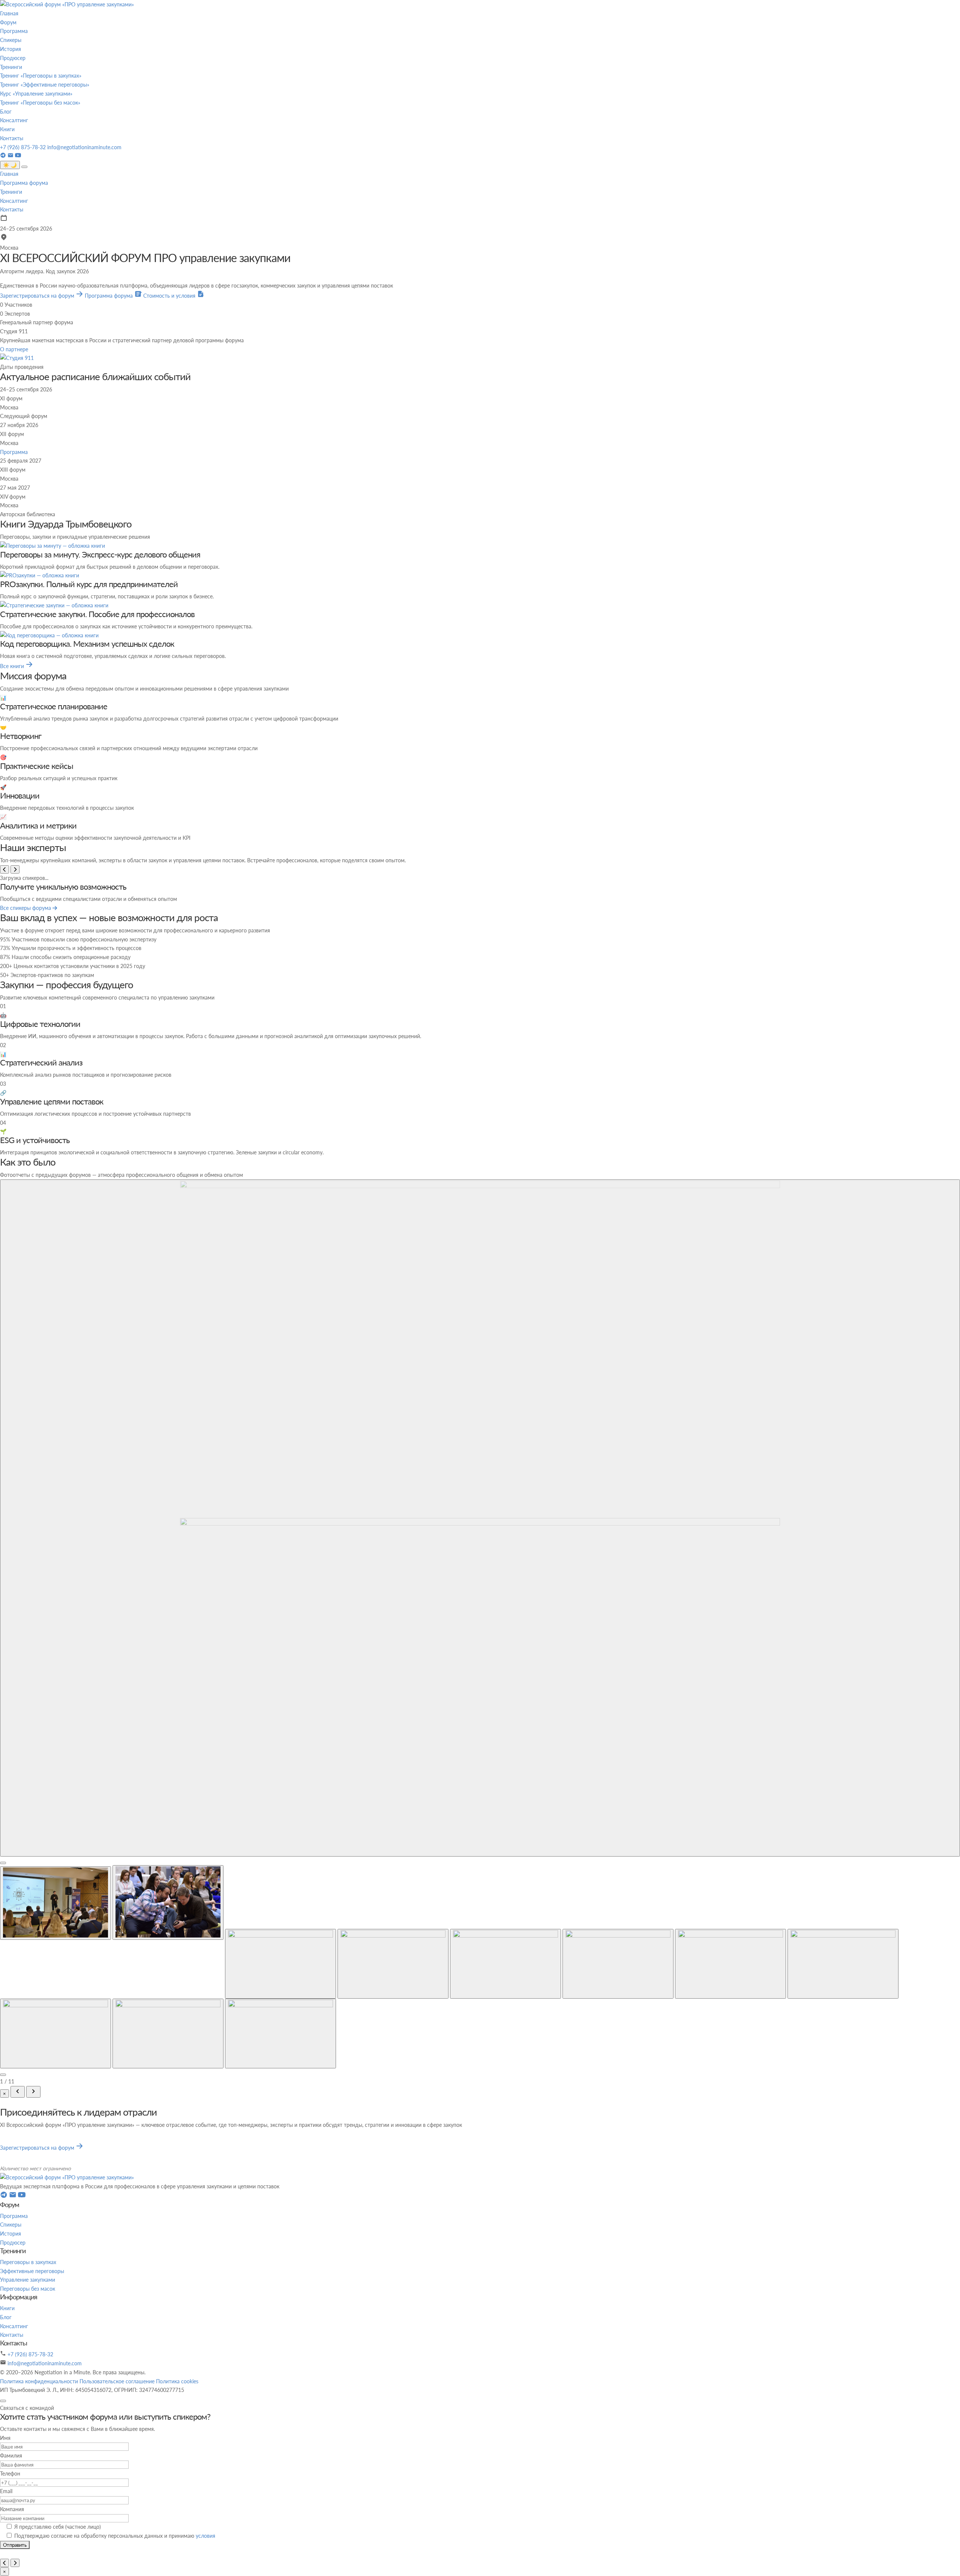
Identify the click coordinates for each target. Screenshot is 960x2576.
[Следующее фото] (33, 2230)
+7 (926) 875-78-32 (24, 147)
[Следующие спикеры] (15, 869)
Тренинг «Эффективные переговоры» (45, 85)
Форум (8, 22)
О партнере (14, 349)
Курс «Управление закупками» (36, 94)
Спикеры (11, 40)
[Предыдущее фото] (18, 2230)
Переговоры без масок (28, 2427)
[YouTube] (18, 156)
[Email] (11, 156)
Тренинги (11, 67)
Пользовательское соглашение (118, 2519)
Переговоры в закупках (28, 2400)
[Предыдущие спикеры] (4, 869)
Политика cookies (177, 2519)
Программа (14, 31)
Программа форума (24, 183)
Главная (9, 13)
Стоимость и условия (170, 296)
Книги (7, 129)
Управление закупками (28, 2418)
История (10, 49)
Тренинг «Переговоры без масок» (40, 103)
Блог (6, 112)
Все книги (13, 666)
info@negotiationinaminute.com (84, 147)
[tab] (55, 2041)
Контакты (12, 138)
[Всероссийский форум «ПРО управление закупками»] (67, 4)
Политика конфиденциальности (40, 2519)
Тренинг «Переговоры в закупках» (41, 76)
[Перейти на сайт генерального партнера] (17, 358)
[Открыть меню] (24, 167)
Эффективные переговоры (32, 2409)
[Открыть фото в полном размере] (480, 1587)
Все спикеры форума (26, 908)
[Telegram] (4, 156)
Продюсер (13, 58)
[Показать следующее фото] (3, 2213)
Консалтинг (14, 120)
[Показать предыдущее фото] (3, 2001)
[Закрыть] (3, 2539)
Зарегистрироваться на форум (38, 296)
